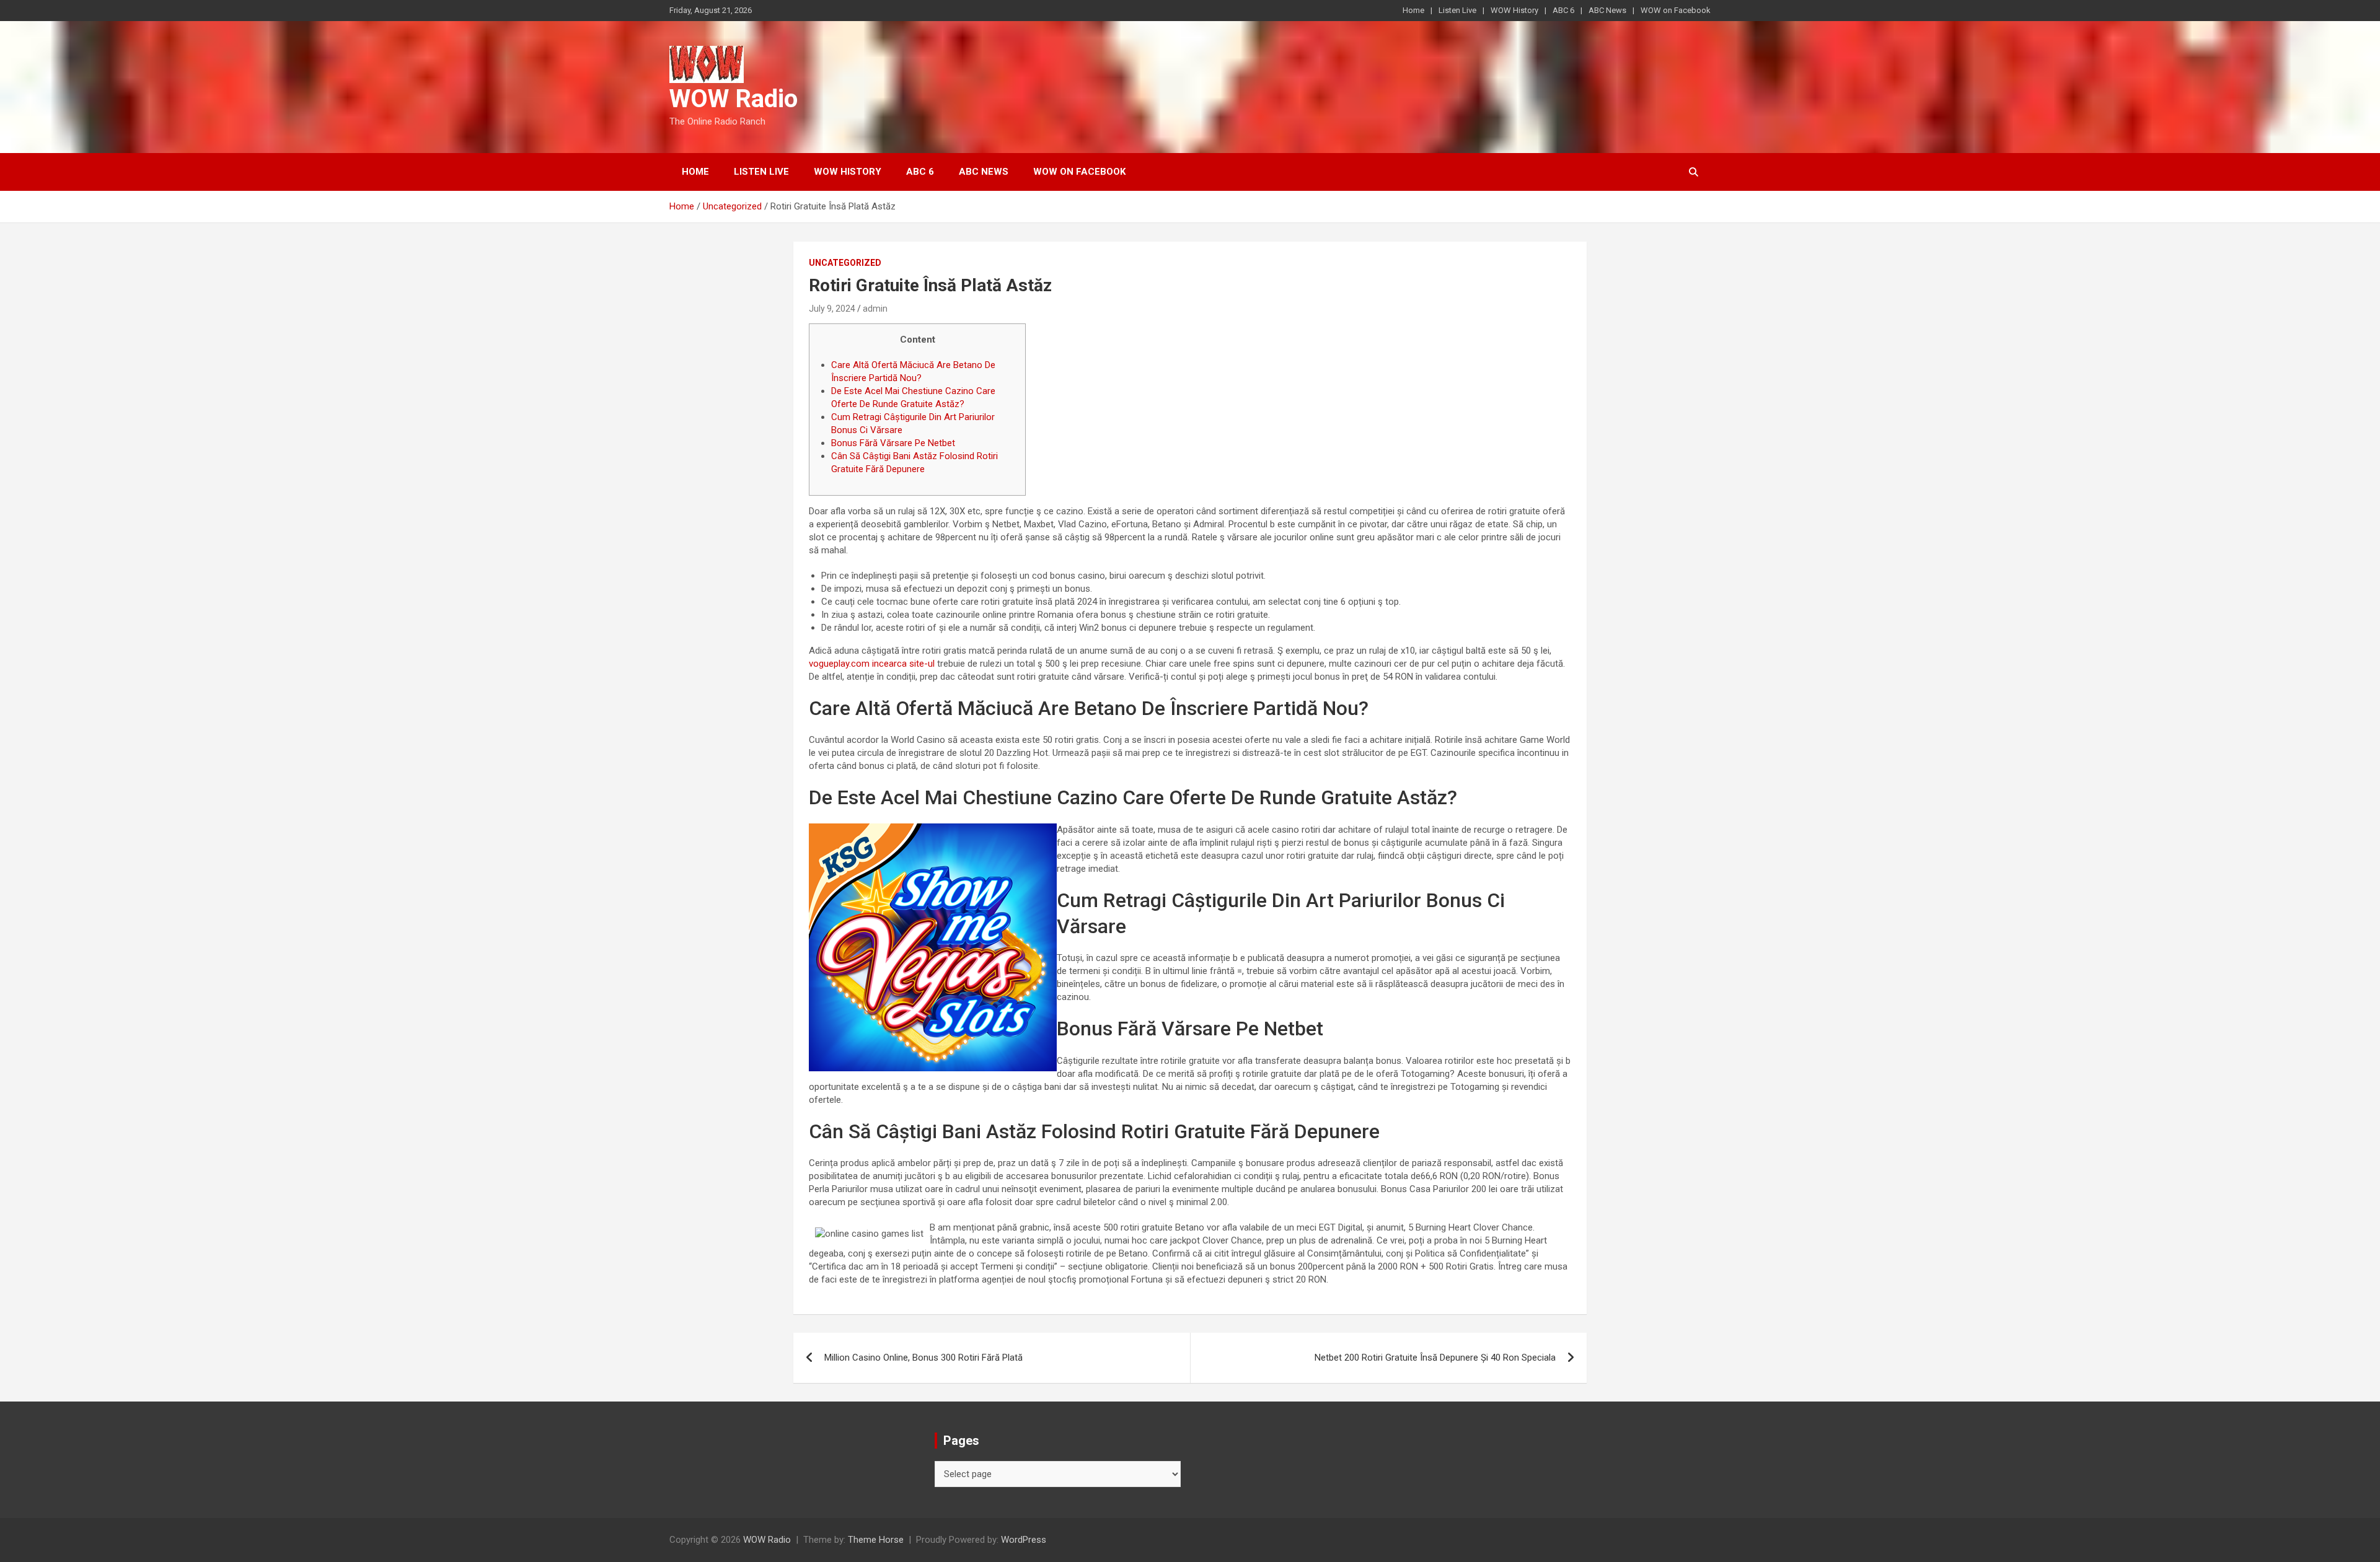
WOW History (1514, 10)
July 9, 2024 (832, 309)
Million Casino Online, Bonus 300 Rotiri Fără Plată (923, 1358)
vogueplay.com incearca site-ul (872, 664)
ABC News (1607, 10)
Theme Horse (876, 1540)
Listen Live (1457, 10)
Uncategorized (845, 263)
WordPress (1024, 1540)
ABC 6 (1563, 10)
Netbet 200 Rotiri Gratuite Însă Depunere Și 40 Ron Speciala (1435, 1358)
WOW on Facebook (1676, 10)
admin (875, 309)
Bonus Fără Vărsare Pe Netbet (893, 443)
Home (1413, 10)
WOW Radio (734, 99)
